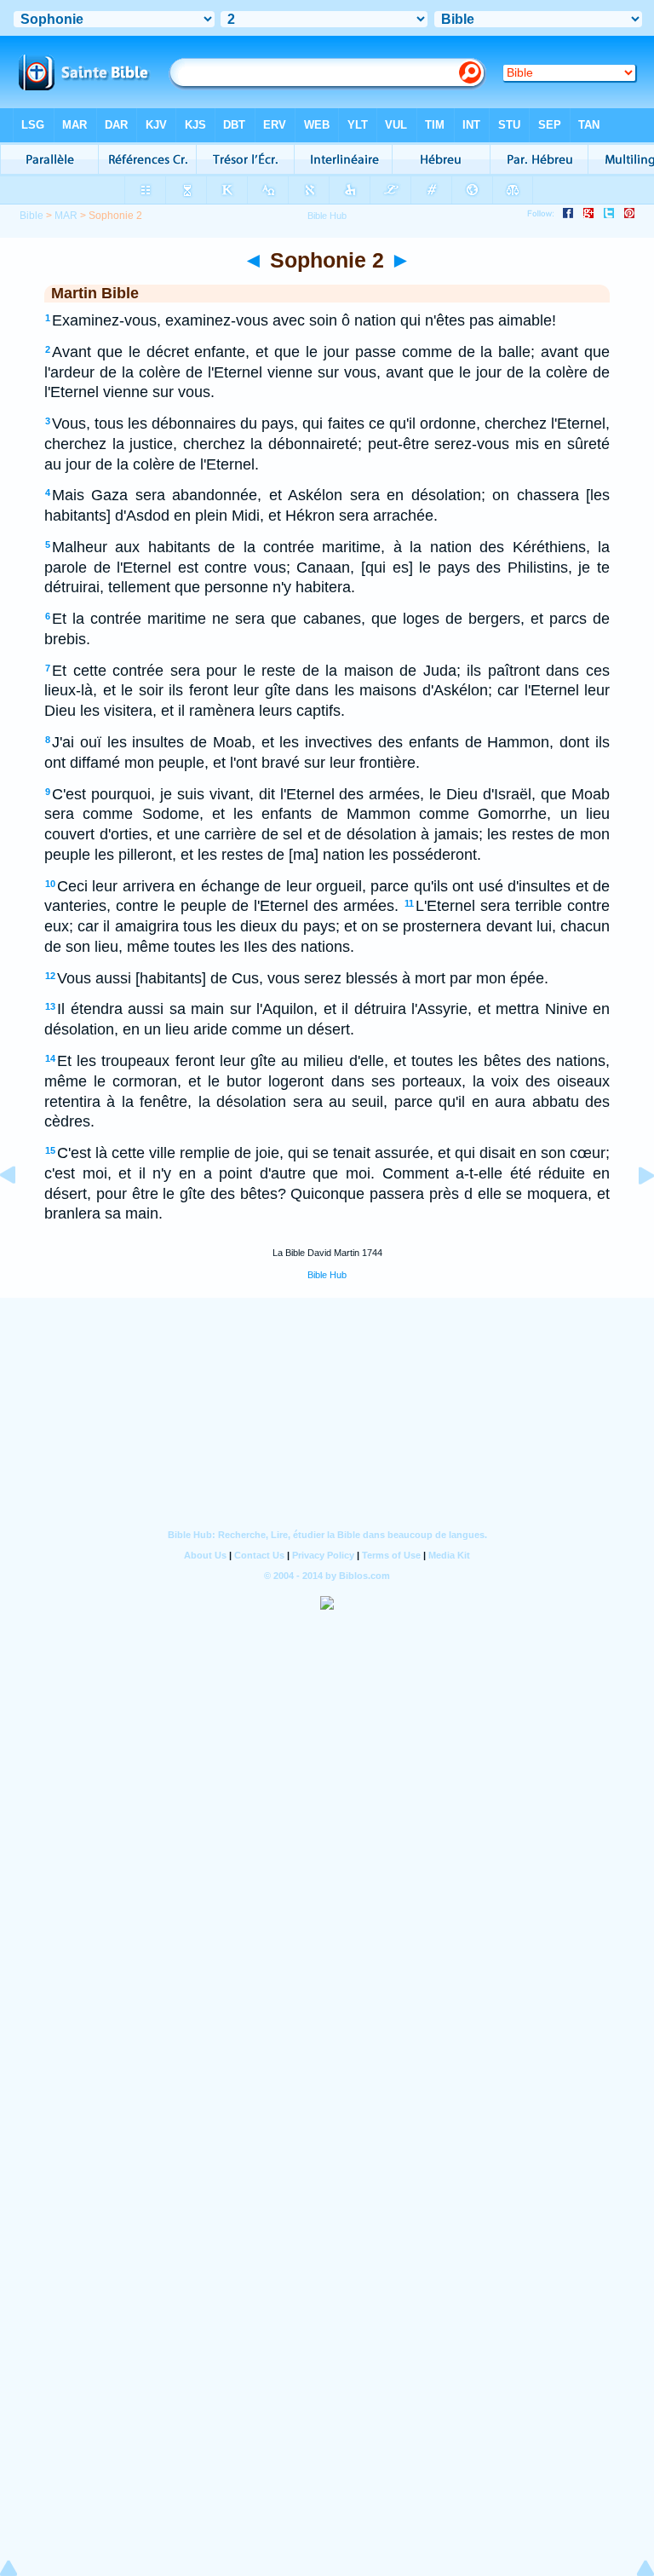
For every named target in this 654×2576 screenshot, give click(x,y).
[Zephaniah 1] (21, 1213)
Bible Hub (327, 1275)
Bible (32, 216)
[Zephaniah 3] (633, 1213)
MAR (66, 216)
